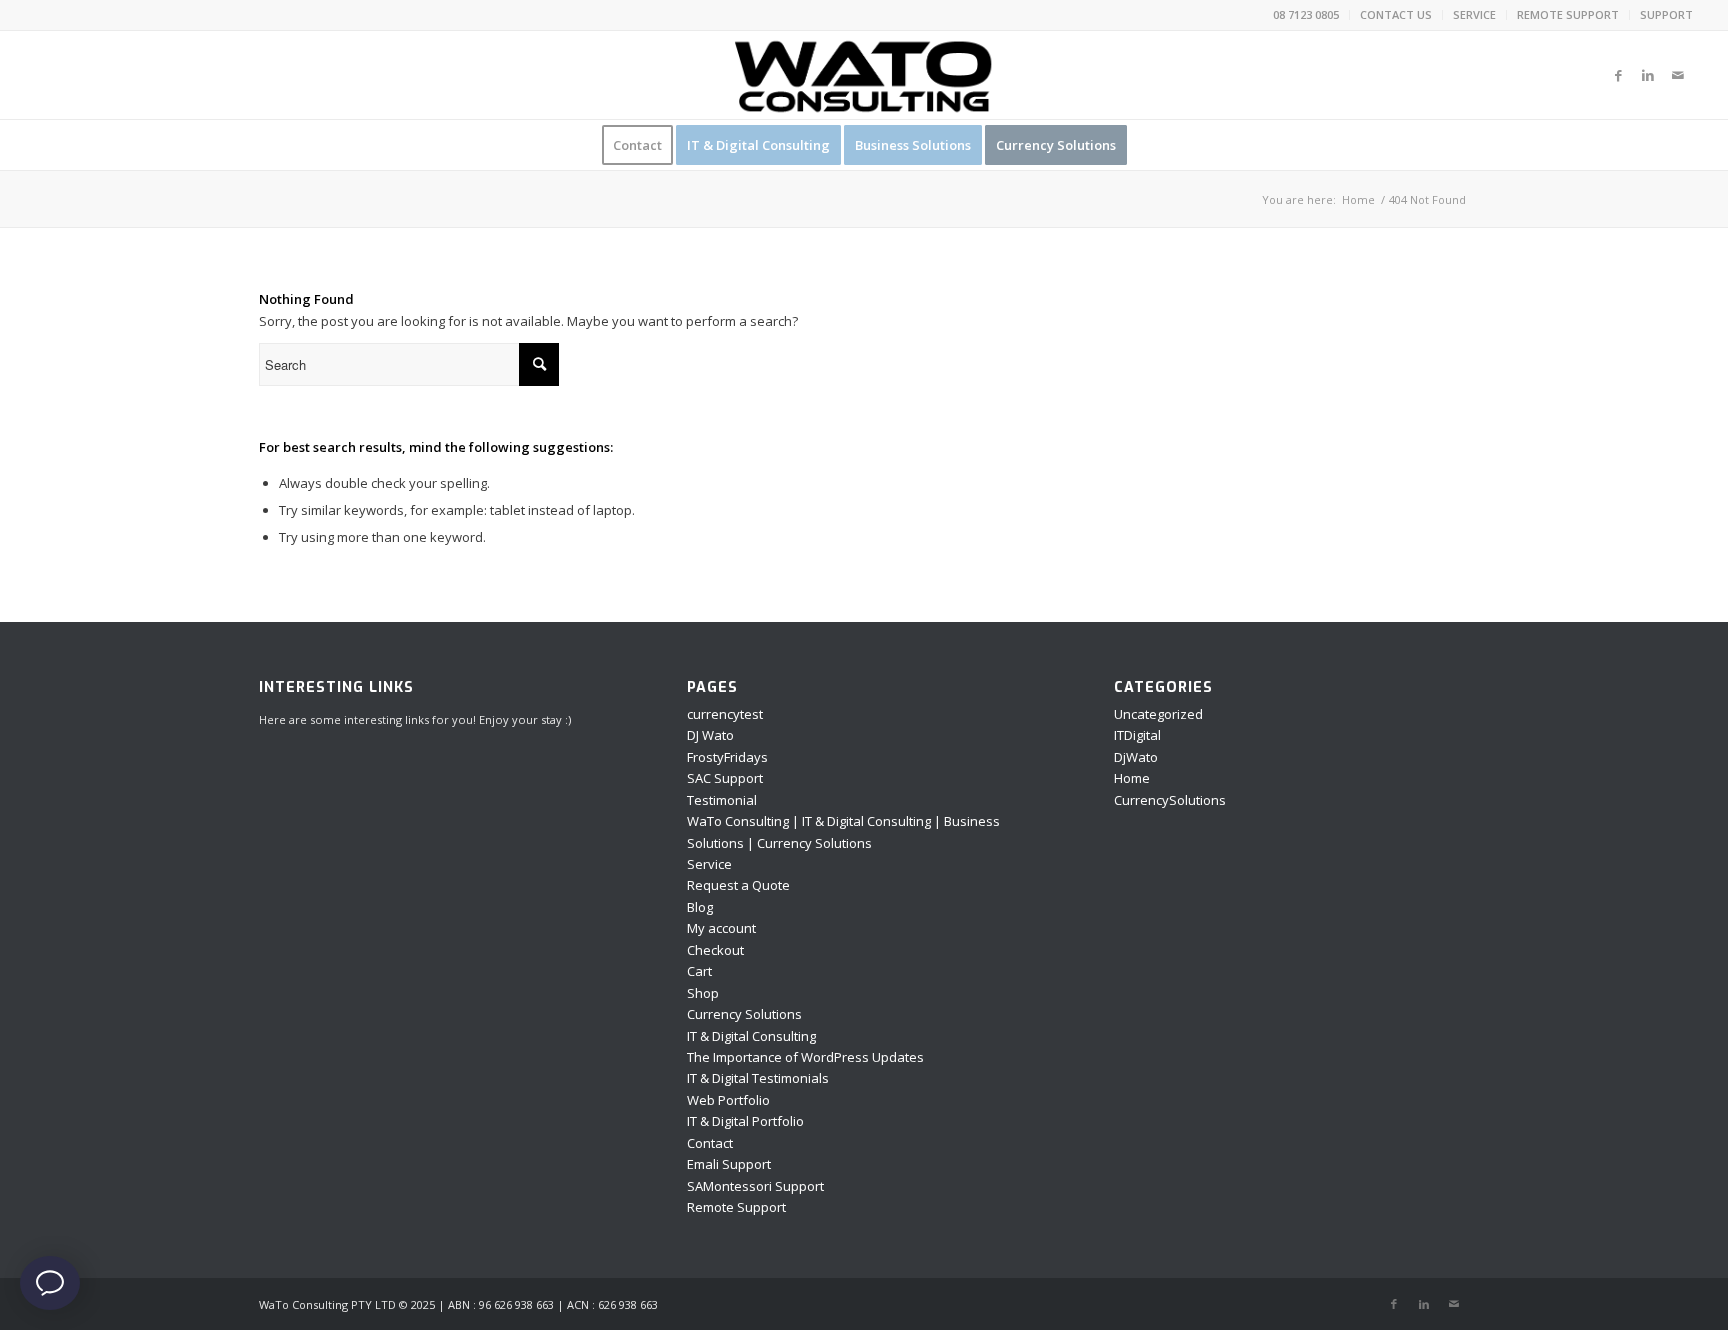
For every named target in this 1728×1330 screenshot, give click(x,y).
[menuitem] (1306, 15)
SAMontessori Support (755, 1186)
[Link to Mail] (1678, 75)
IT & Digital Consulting (751, 1036)
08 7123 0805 (1306, 14)
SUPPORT (1666, 14)
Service (709, 864)
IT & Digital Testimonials (758, 1078)
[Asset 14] (864, 75)
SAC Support (725, 778)
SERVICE (1474, 14)
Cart (699, 971)
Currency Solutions (744, 1014)
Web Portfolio (728, 1100)
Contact (710, 1143)
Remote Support (736, 1207)
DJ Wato (710, 735)
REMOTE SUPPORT (1568, 14)
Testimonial (722, 800)
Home (1132, 778)
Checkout (715, 950)
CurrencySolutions (1170, 800)
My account (721, 928)
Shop (703, 993)
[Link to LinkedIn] (1648, 75)
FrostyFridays (727, 757)
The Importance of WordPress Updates (805, 1057)
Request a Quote (738, 885)
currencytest (725, 714)
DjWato (1136, 757)
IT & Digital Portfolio (745, 1121)
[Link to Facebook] (1618, 75)
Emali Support (729, 1164)
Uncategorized (1158, 714)
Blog (700, 907)
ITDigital (1137, 735)
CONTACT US (1396, 14)
